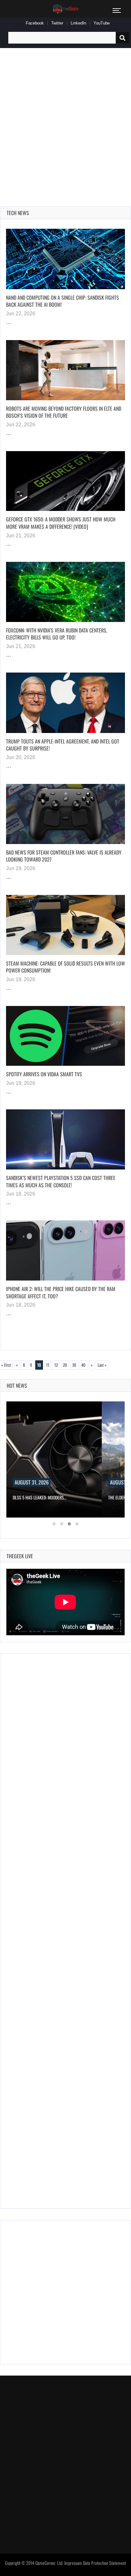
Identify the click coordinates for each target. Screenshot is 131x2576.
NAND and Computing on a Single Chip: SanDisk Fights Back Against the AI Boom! (62, 301)
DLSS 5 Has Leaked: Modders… (40, 1497)
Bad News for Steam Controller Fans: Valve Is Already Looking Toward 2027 (64, 856)
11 (48, 1365)
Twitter (57, 23)
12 (56, 1365)
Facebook (35, 23)
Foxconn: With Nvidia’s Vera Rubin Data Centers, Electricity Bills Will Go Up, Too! (57, 634)
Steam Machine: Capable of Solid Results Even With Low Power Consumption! (65, 967)
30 (74, 1365)
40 (83, 1365)
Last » (102, 1365)
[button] (54, 1524)
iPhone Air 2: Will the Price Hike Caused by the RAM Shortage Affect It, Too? (61, 1292)
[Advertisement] (65, 120)
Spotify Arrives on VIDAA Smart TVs (44, 1074)
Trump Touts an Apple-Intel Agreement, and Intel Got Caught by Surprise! (63, 745)
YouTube (102, 23)
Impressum (73, 2563)
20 (65, 1365)
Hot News (17, 1386)
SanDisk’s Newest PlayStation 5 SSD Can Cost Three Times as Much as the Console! (61, 1181)
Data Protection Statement (104, 2563)
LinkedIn (78, 23)
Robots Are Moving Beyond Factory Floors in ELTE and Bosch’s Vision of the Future (64, 412)
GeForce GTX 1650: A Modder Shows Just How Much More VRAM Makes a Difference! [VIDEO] (61, 523)
